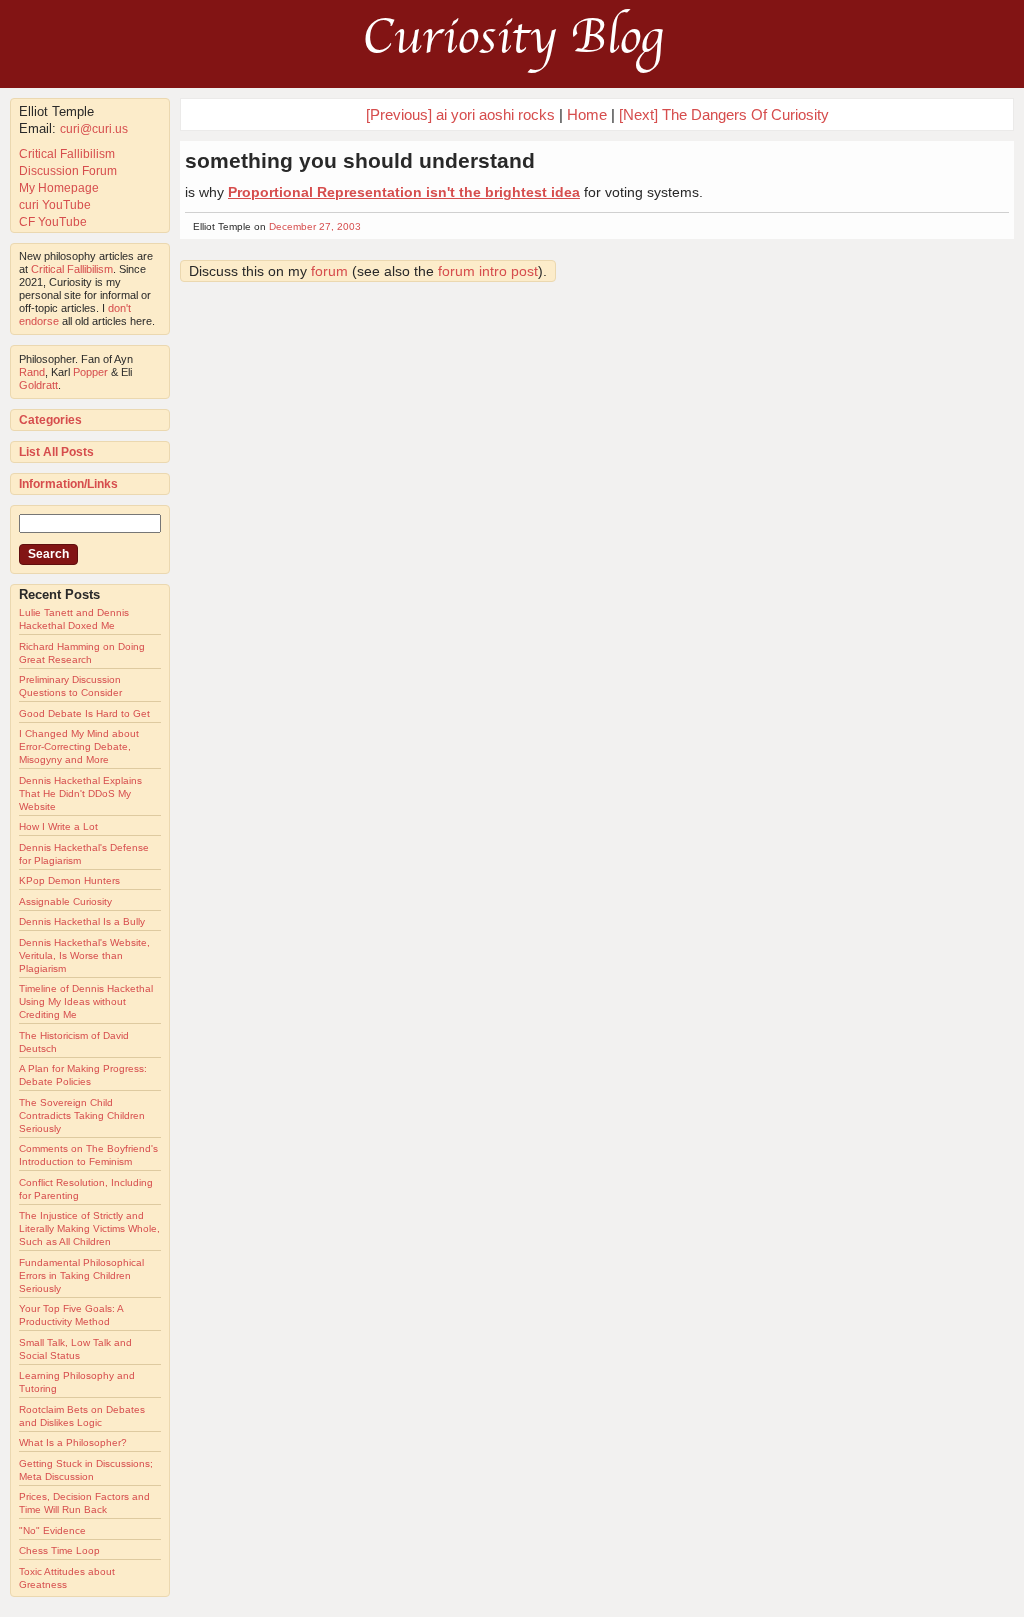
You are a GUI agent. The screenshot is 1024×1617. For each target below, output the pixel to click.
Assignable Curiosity (65, 901)
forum (329, 271)
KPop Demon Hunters (69, 880)
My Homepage (59, 188)
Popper (90, 372)
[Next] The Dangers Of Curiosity (724, 114)
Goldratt (38, 385)
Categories (50, 420)
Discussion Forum (68, 171)
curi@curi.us (94, 129)
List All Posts (56, 452)
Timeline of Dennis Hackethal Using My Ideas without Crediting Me (86, 1001)
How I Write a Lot (58, 826)
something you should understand (360, 160)
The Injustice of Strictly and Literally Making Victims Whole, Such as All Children (89, 1228)
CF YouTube (53, 222)
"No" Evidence (52, 1530)
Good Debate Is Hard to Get (84, 713)
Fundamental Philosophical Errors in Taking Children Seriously (81, 1275)
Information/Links (68, 484)
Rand (32, 372)
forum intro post (488, 271)
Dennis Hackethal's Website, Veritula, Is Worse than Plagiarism (84, 955)
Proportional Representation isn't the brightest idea (404, 192)
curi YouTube (55, 205)
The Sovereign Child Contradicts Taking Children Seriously (82, 1115)
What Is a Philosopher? (73, 1442)
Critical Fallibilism (67, 154)
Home (587, 114)
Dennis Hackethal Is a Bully (82, 921)
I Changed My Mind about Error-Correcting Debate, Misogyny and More (79, 746)
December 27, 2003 (315, 226)
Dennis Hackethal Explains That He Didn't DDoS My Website (80, 793)
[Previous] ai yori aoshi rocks (460, 114)
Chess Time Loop (59, 1550)
